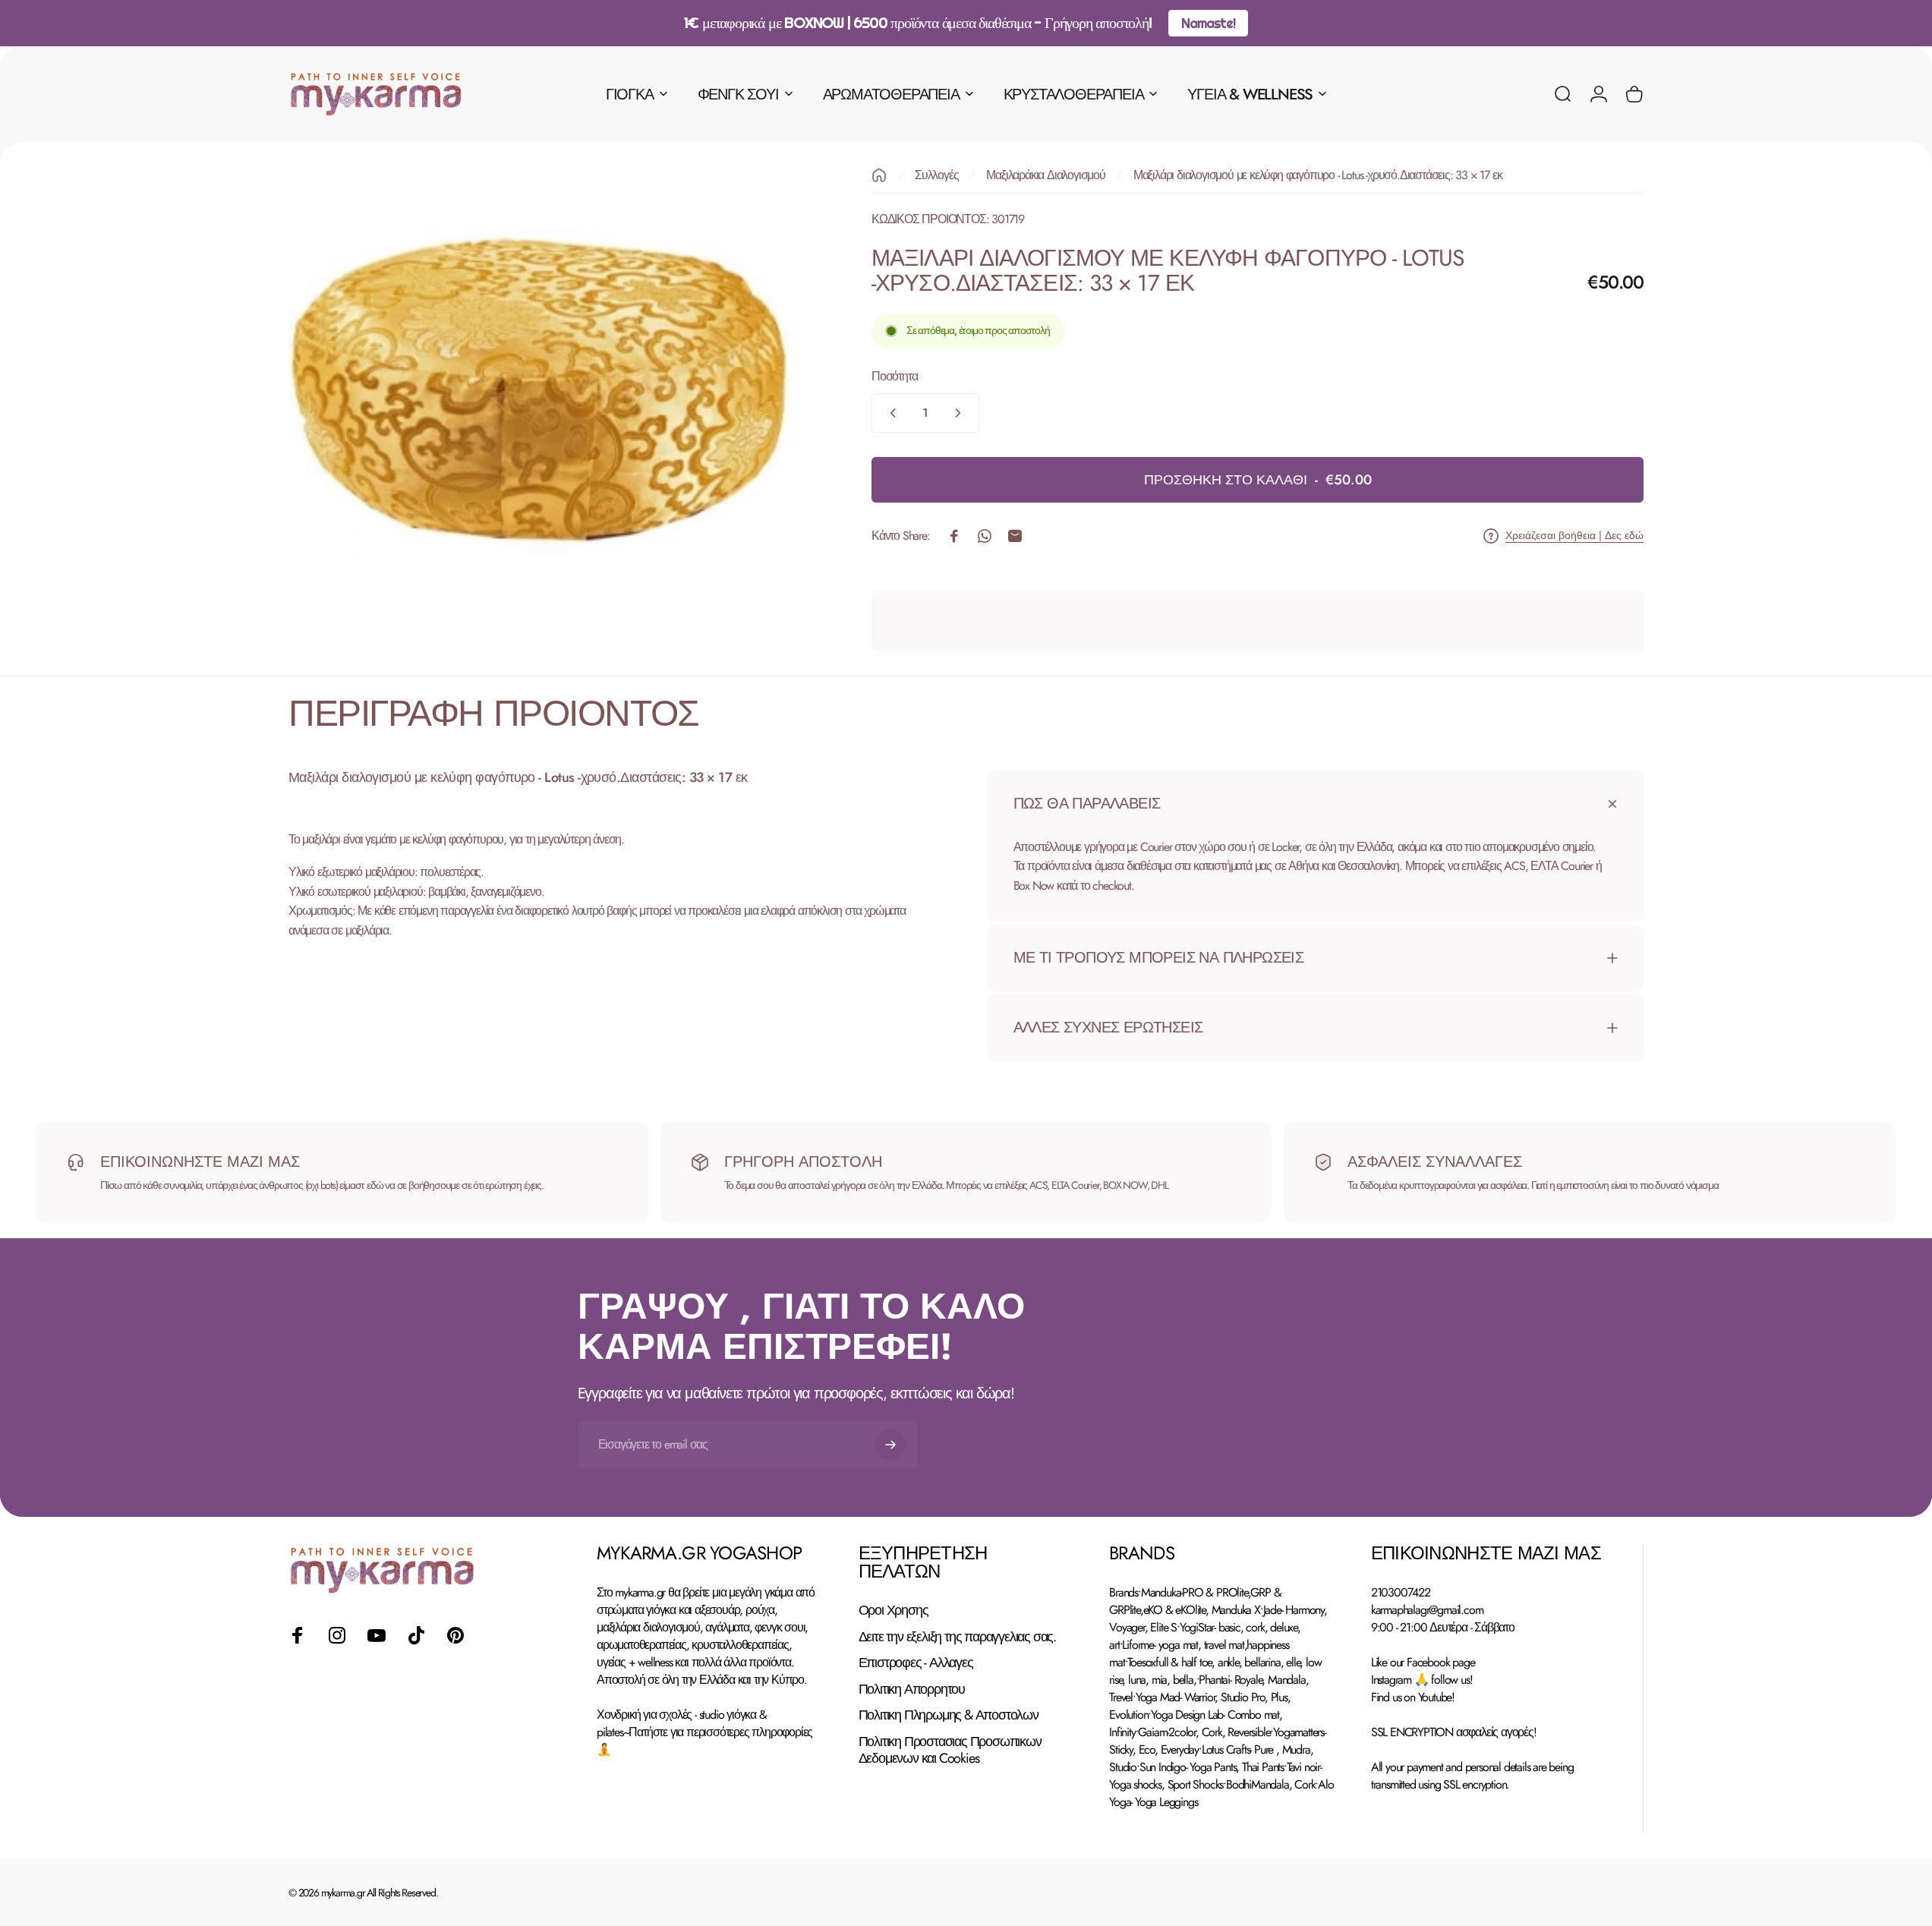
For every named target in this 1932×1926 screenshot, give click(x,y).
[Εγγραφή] (890, 1445)
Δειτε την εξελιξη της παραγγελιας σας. (957, 1637)
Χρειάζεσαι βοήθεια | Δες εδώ (1574, 536)
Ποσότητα (894, 376)
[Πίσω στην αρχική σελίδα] (879, 175)
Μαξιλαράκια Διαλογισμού (1045, 175)
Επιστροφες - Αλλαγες (916, 1663)
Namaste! (1208, 23)
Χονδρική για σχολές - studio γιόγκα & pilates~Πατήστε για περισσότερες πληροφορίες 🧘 (704, 1732)
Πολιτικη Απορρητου (912, 1690)
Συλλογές (936, 175)
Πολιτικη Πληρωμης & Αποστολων (949, 1715)
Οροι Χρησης (894, 1611)
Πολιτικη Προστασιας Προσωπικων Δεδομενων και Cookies (950, 1750)
